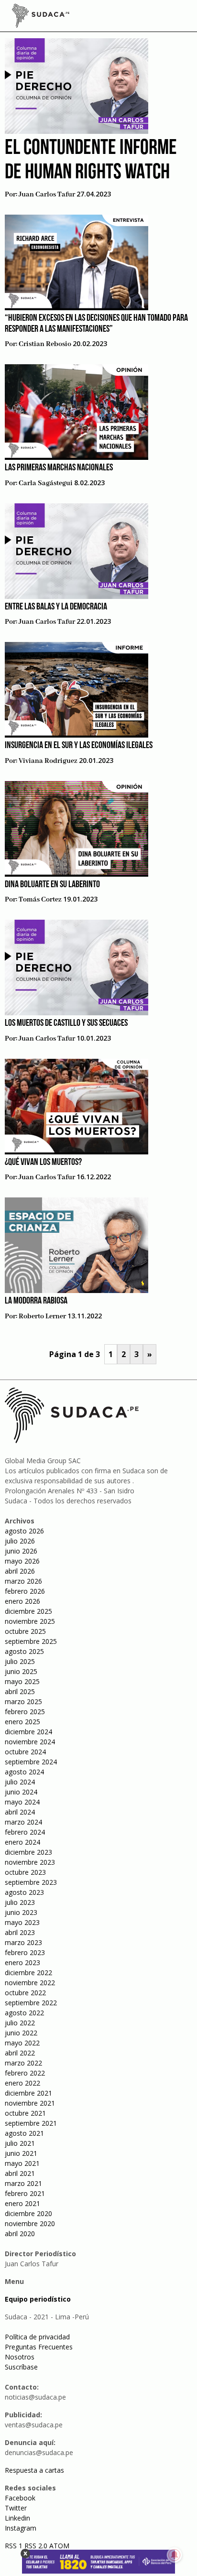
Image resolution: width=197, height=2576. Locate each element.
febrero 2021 (25, 2193)
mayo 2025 (22, 1681)
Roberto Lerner (42, 1316)
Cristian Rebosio (45, 344)
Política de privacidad (37, 2337)
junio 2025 (21, 1671)
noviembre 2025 (30, 1621)
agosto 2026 (24, 1531)
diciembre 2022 (28, 1973)
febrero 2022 (25, 2073)
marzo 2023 (23, 1942)
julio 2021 (20, 2143)
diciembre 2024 (28, 1732)
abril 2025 (20, 1691)
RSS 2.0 (36, 2546)
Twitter (16, 2508)
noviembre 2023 (30, 1862)
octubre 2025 (25, 1631)
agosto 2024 (24, 1772)
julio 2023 (20, 1902)
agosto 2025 (24, 1651)
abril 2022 (20, 2053)
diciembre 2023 (28, 1852)
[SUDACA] (41, 17)
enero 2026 (22, 1601)
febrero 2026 (25, 1591)
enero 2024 (22, 1842)
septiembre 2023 (31, 1882)
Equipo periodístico (38, 2299)
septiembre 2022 (31, 2003)
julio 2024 (20, 1782)
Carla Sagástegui (46, 483)
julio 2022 (20, 2023)
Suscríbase (21, 2367)
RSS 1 (15, 2546)
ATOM (59, 2546)
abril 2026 (20, 1571)
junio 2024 (21, 1792)
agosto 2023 (24, 1892)
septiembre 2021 (31, 2123)
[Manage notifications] (175, 2555)
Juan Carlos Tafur (47, 195)
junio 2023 (21, 1912)
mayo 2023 (22, 1922)
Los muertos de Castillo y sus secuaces (66, 1023)
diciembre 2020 (28, 2213)
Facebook (20, 2498)
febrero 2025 (25, 1712)
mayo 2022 (22, 2043)
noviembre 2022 (30, 1983)
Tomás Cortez (40, 900)
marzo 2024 (23, 1822)
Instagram (21, 2528)
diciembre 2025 (28, 1611)
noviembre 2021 (30, 2103)
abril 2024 (20, 1812)
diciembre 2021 (28, 2093)
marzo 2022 (23, 2063)
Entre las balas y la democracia (56, 607)
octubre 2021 (25, 2113)
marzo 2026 (23, 1581)
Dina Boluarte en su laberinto (52, 885)
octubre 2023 (25, 1872)
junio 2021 (21, 2153)
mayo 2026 (22, 1561)
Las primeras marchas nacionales (59, 468)
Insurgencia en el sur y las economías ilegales (79, 746)
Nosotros (20, 2357)
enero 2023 (22, 1962)
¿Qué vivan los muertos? (43, 1163)
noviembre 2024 (30, 1742)
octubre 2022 (25, 1993)
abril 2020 (20, 2234)
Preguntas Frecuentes (39, 2347)
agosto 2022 (24, 2013)
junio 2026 (21, 1551)
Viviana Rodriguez (48, 761)
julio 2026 (20, 1541)
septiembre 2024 (31, 1762)
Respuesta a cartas (34, 2470)
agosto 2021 (24, 2133)
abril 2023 (20, 1932)
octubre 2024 (25, 1752)
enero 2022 (22, 2083)
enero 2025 (22, 1722)
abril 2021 (20, 2173)
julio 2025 (20, 1661)
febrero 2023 (25, 1952)
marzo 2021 (23, 2183)
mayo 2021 (22, 2163)
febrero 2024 (25, 1832)
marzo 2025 (23, 1701)
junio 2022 (21, 2033)
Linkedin (17, 2518)
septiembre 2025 (31, 1641)
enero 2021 (22, 2203)
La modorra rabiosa (36, 1301)
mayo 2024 (22, 1802)
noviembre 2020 (30, 2223)
